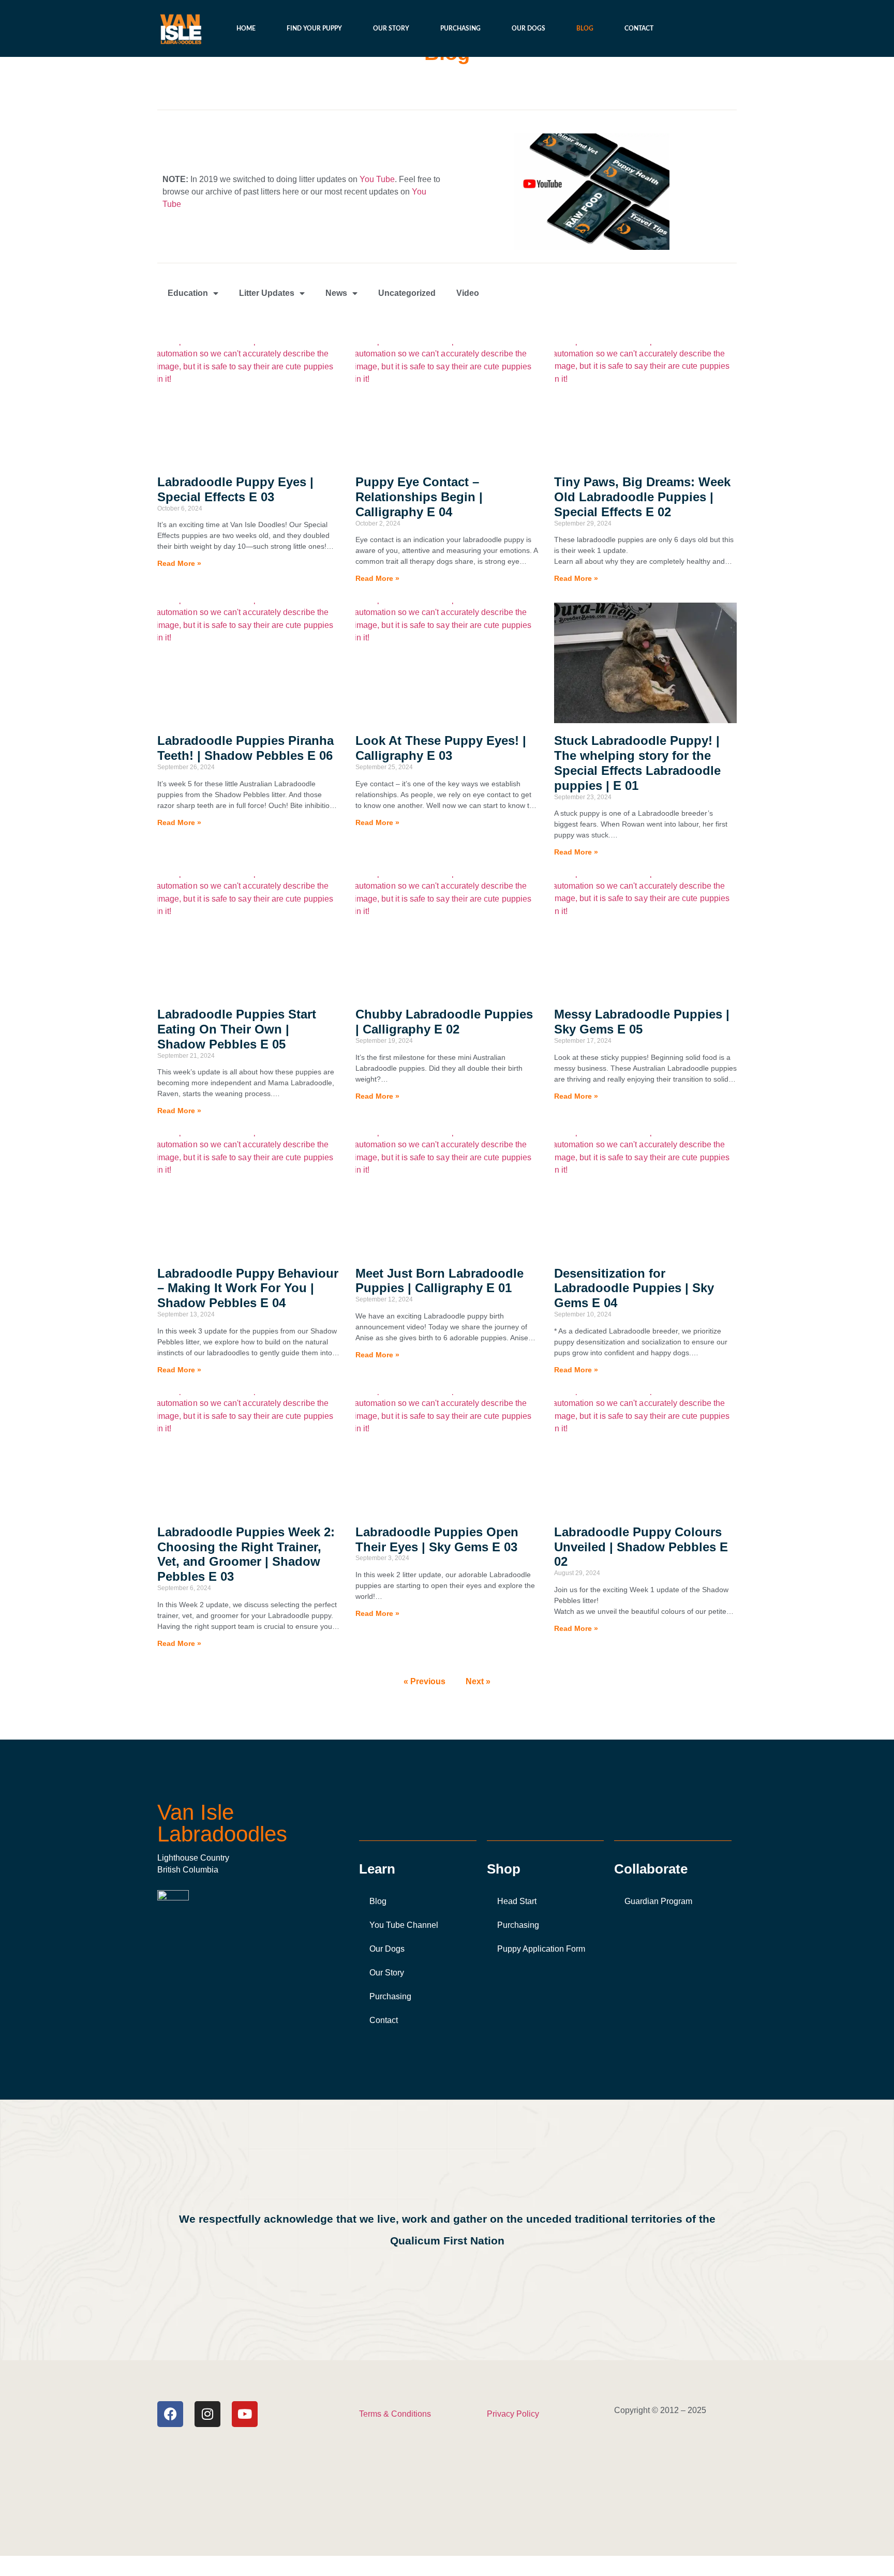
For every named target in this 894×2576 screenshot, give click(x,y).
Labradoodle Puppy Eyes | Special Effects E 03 (235, 489)
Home (246, 28)
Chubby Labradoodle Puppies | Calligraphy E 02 (444, 1022)
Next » (478, 1681)
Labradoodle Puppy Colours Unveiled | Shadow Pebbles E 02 (641, 1547)
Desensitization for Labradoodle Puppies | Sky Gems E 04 (634, 1288)
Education (188, 293)
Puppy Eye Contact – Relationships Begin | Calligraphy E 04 (419, 497)
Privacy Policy (513, 2414)
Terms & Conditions (395, 2414)
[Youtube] (245, 2414)
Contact (639, 28)
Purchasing (460, 28)
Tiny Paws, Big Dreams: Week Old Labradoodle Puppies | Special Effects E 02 (642, 497)
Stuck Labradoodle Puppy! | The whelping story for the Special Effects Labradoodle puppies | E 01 (637, 763)
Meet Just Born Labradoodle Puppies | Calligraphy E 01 (439, 1281)
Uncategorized (407, 293)
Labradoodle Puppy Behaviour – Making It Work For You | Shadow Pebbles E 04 (248, 1288)
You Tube (376, 179)
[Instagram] (207, 2414)
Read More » (179, 563)
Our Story (391, 28)
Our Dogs (528, 28)
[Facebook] (170, 2414)
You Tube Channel (404, 1925)
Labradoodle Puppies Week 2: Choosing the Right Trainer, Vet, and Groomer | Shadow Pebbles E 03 (246, 1554)
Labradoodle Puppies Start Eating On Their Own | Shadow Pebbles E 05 (237, 1029)
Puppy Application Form (541, 1949)
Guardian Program (658, 1901)
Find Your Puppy (314, 28)
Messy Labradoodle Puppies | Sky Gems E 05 (642, 1022)
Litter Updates (267, 293)
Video (468, 293)
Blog (585, 28)
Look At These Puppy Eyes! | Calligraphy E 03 (441, 748)
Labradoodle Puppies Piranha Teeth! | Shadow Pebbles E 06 (245, 748)
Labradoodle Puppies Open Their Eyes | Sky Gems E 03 (437, 1539)
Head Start (517, 1901)
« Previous (424, 1681)
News (336, 293)
